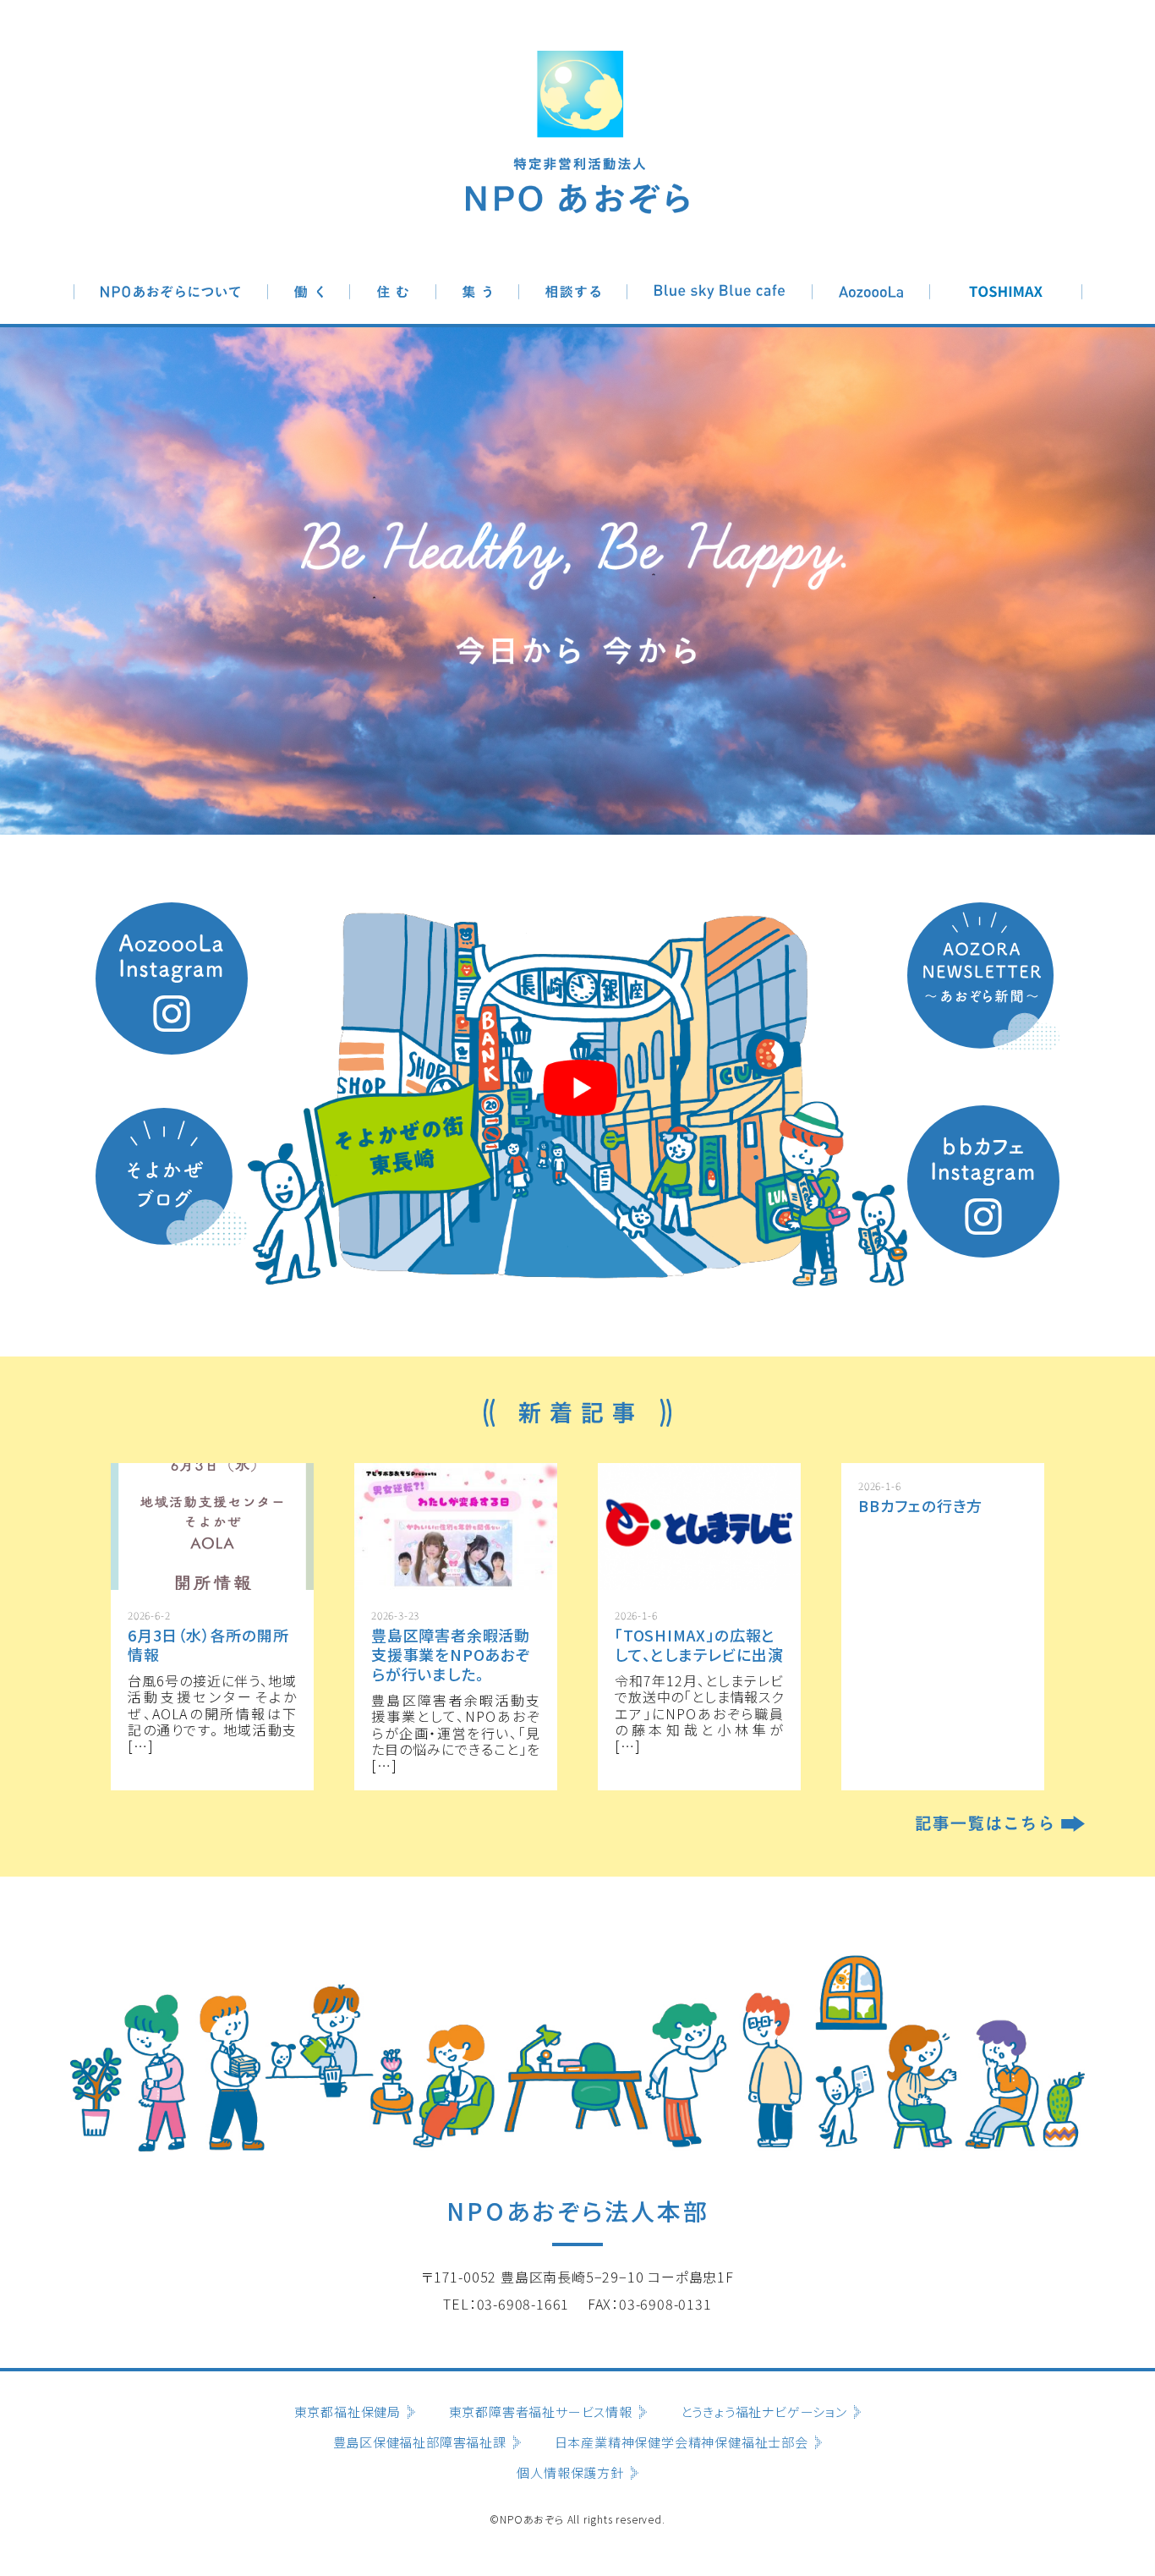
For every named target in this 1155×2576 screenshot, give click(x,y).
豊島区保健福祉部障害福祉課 (420, 2442)
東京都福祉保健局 (348, 2412)
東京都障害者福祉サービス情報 (541, 2412)
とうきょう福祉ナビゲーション (764, 2412)
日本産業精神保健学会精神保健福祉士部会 (682, 2442)
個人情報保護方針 (570, 2473)
